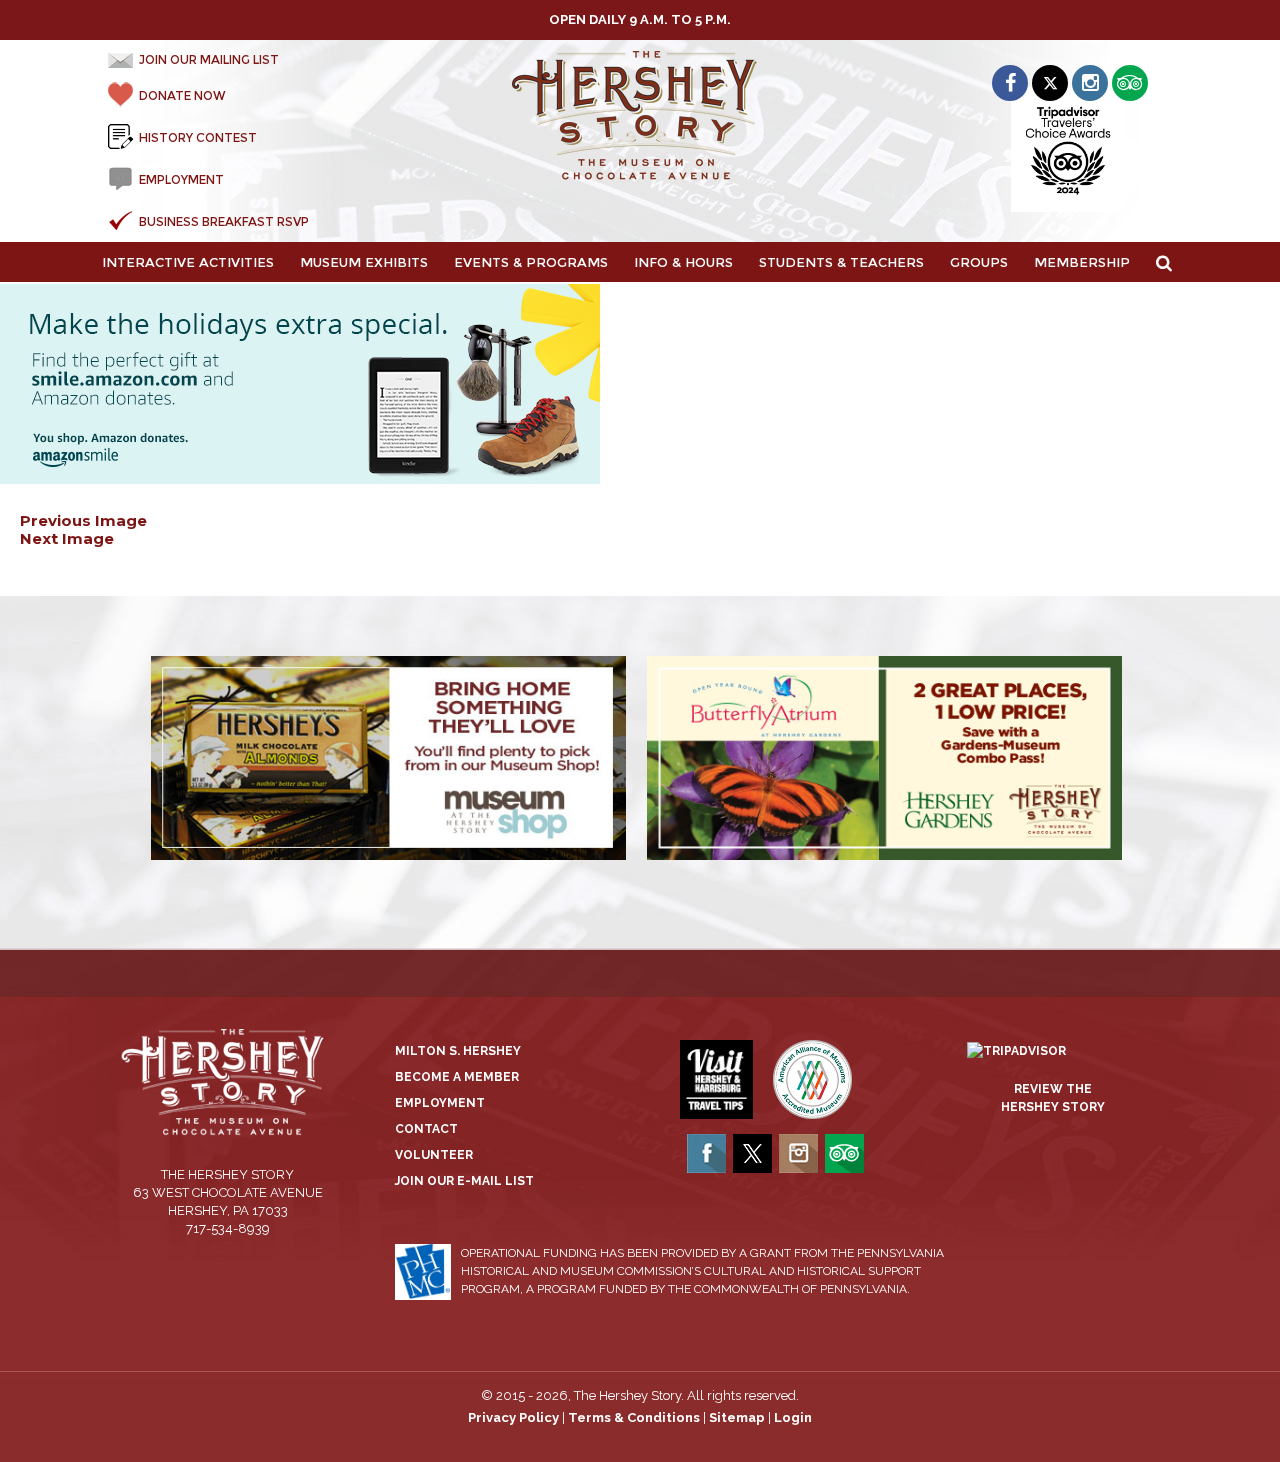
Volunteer (434, 1155)
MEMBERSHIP (1082, 262)
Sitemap (737, 1417)
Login (793, 1417)
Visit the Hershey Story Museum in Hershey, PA (640, 116)
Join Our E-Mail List (464, 1181)
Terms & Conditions (634, 1417)
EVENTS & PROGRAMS (531, 262)
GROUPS (979, 262)
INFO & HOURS (683, 262)
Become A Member (457, 1077)
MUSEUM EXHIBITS (364, 262)
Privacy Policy (513, 1417)
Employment (440, 1103)
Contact (426, 1129)
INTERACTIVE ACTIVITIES (188, 262)
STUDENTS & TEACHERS (841, 262)
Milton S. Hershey (458, 1051)
